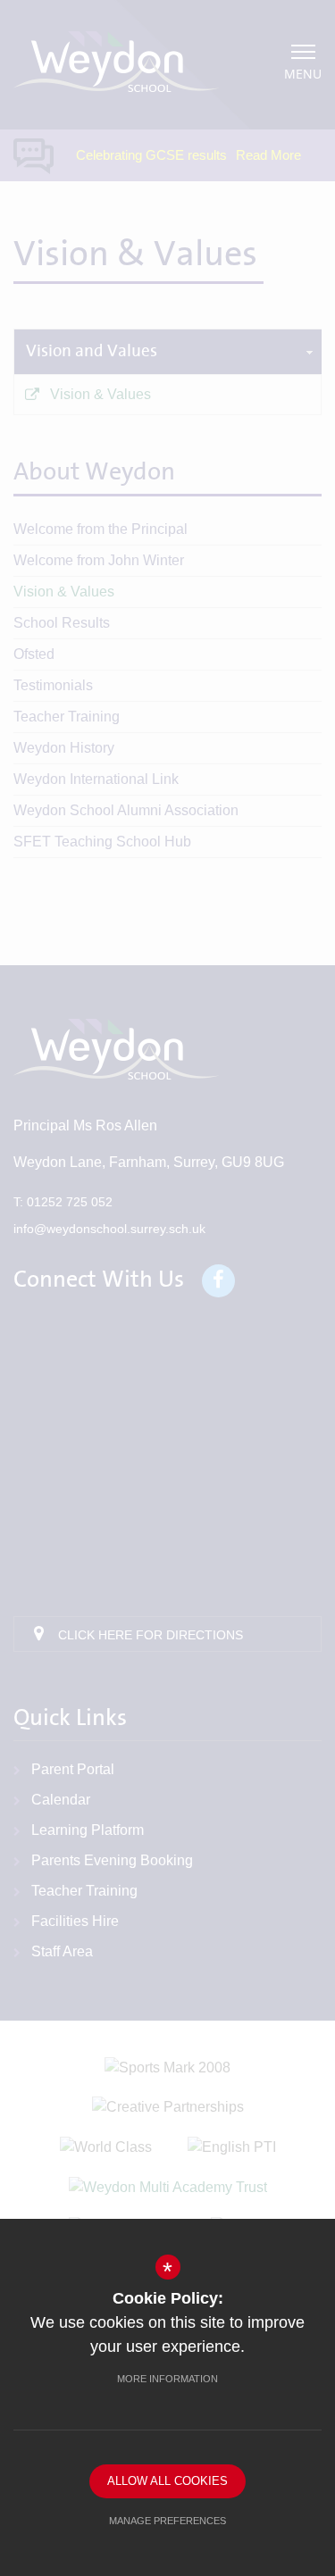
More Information (167, 2379)
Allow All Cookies (167, 2481)
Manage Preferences (167, 2521)
